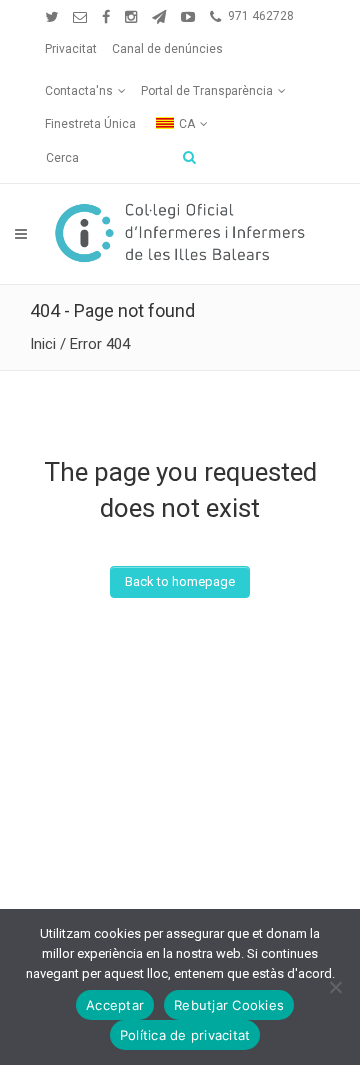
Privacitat (71, 49)
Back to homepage (180, 581)
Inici (43, 344)
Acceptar (115, 1005)
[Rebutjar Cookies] (335, 987)
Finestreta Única (90, 124)
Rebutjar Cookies (229, 1005)
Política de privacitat (185, 1035)
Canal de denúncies (167, 49)
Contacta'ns (79, 91)
